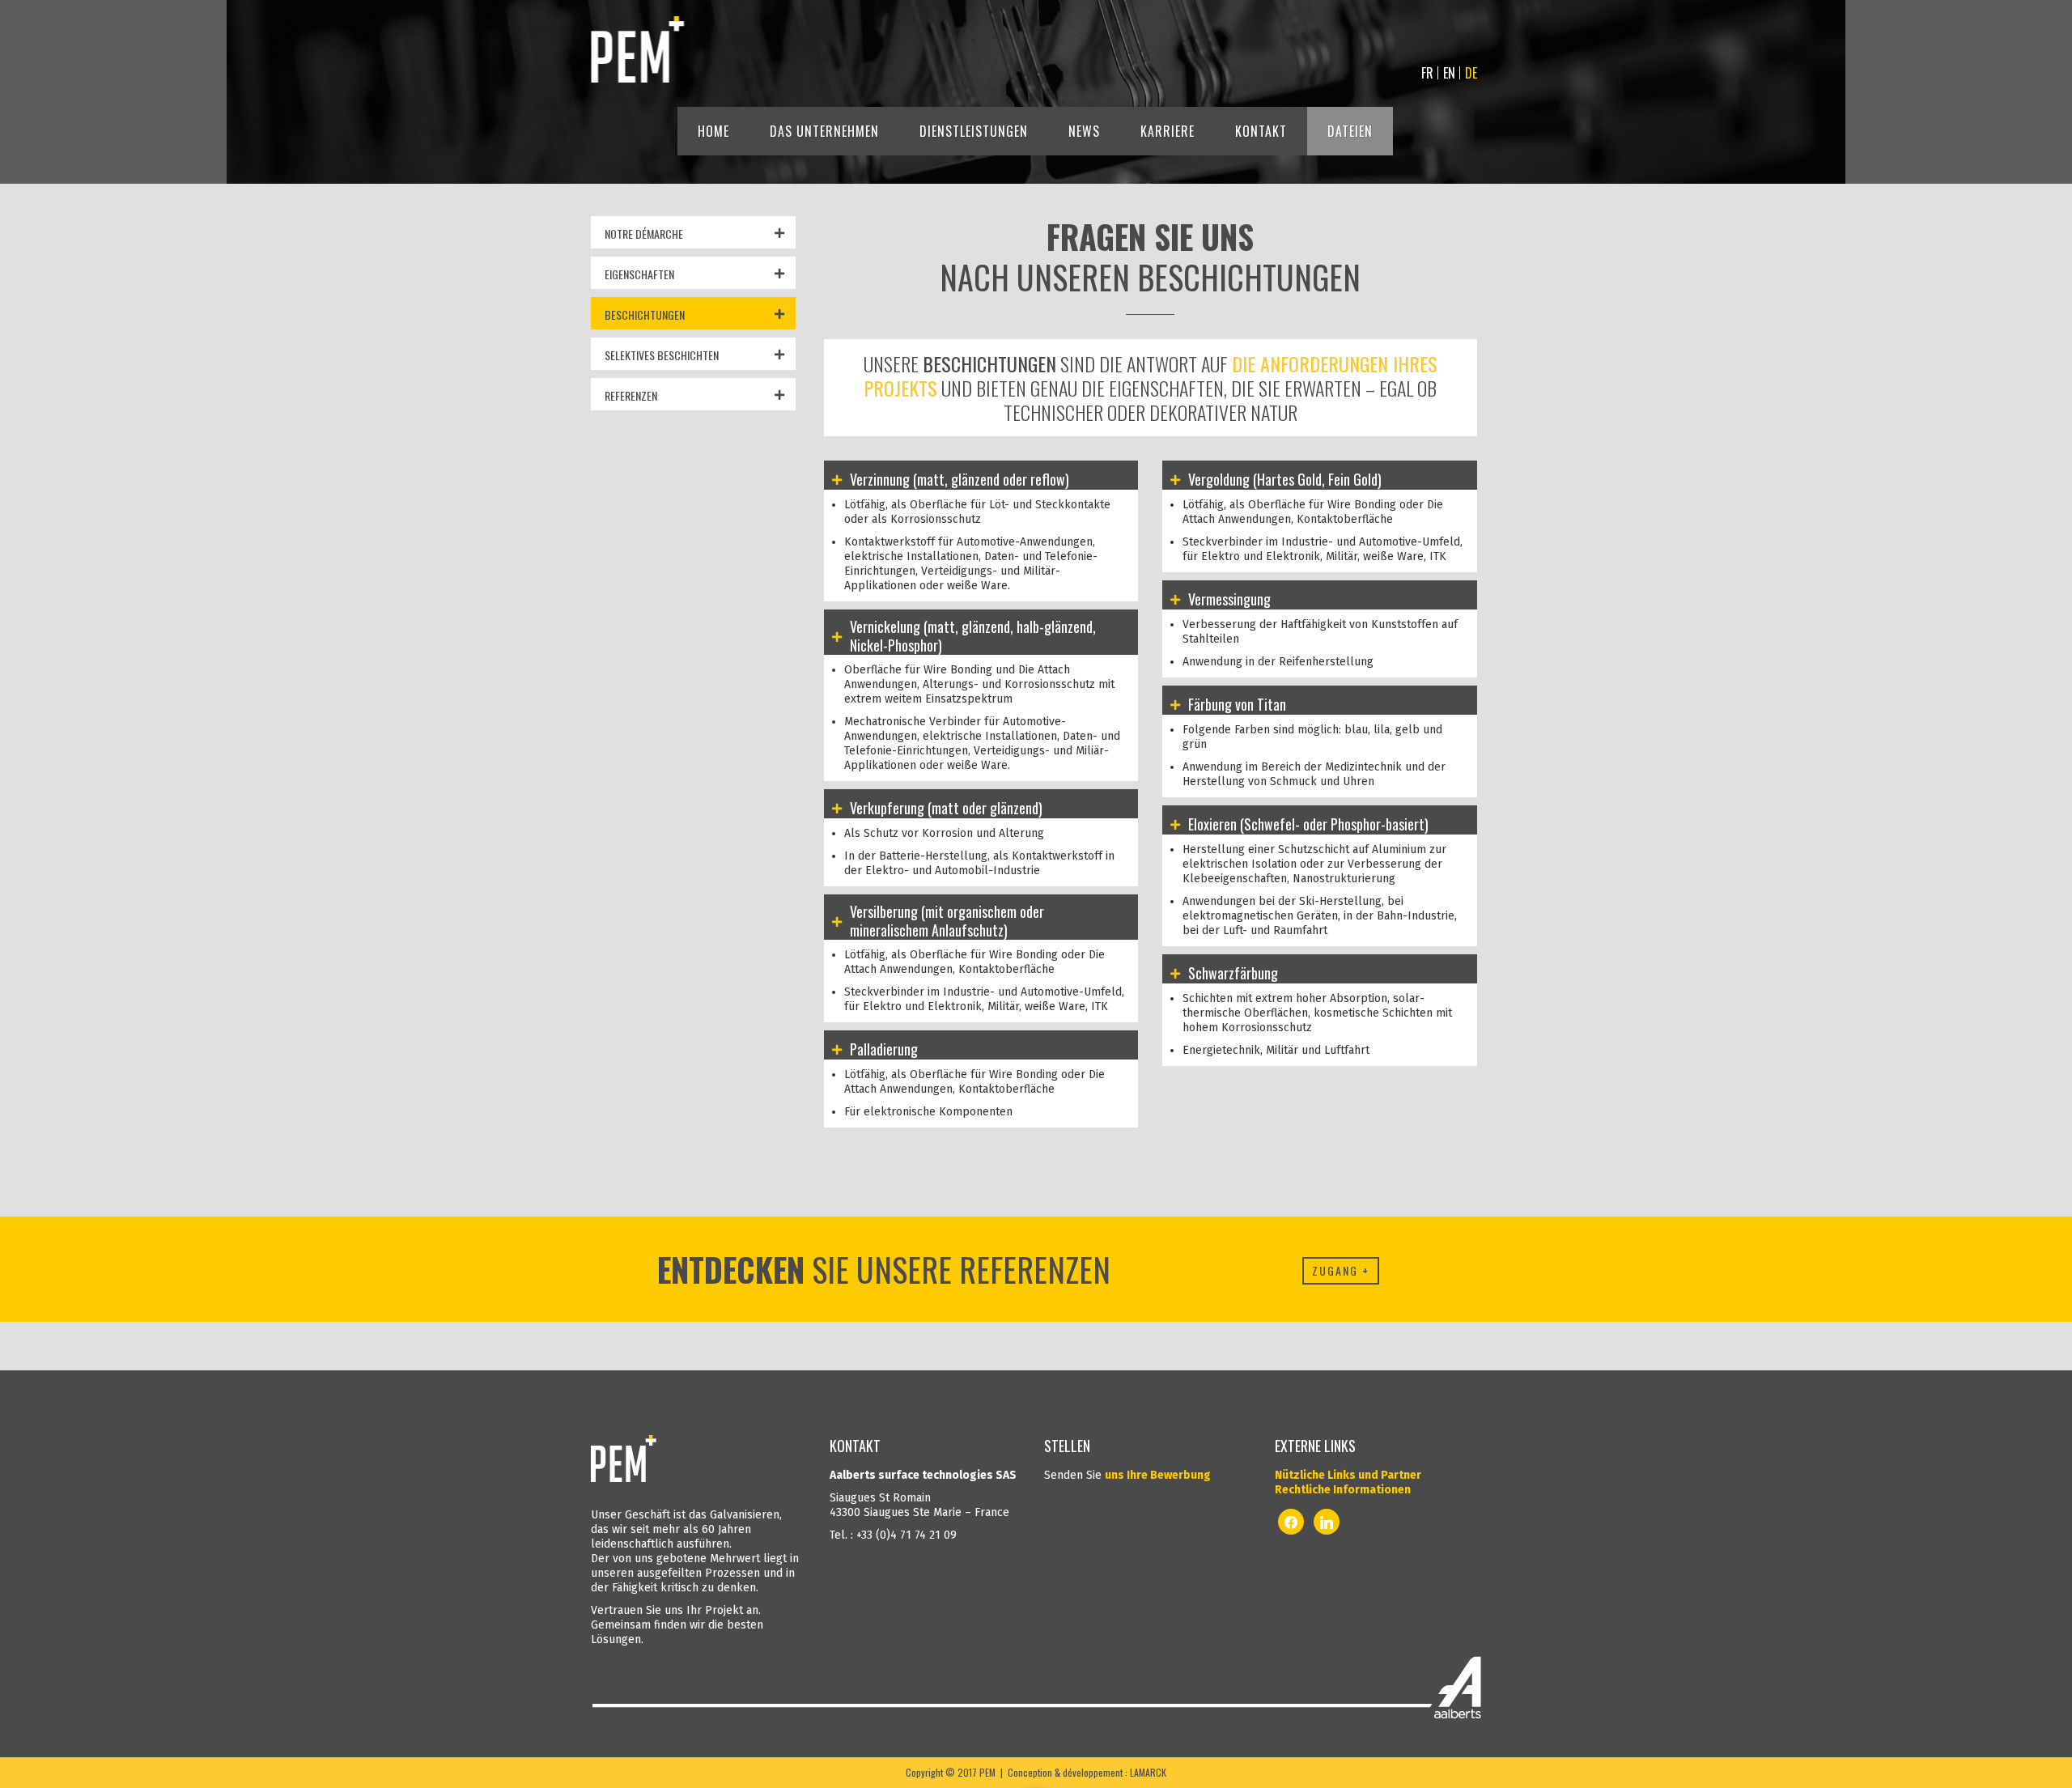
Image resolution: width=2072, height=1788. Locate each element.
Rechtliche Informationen (1343, 1490)
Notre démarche (644, 234)
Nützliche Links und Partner (1348, 1475)
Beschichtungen (645, 314)
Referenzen (631, 395)
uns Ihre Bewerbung (1158, 1475)
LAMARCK (1148, 1772)
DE (1471, 73)
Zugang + (1341, 1270)
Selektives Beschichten (662, 355)
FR (1427, 73)
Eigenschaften (639, 274)
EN (1449, 73)
